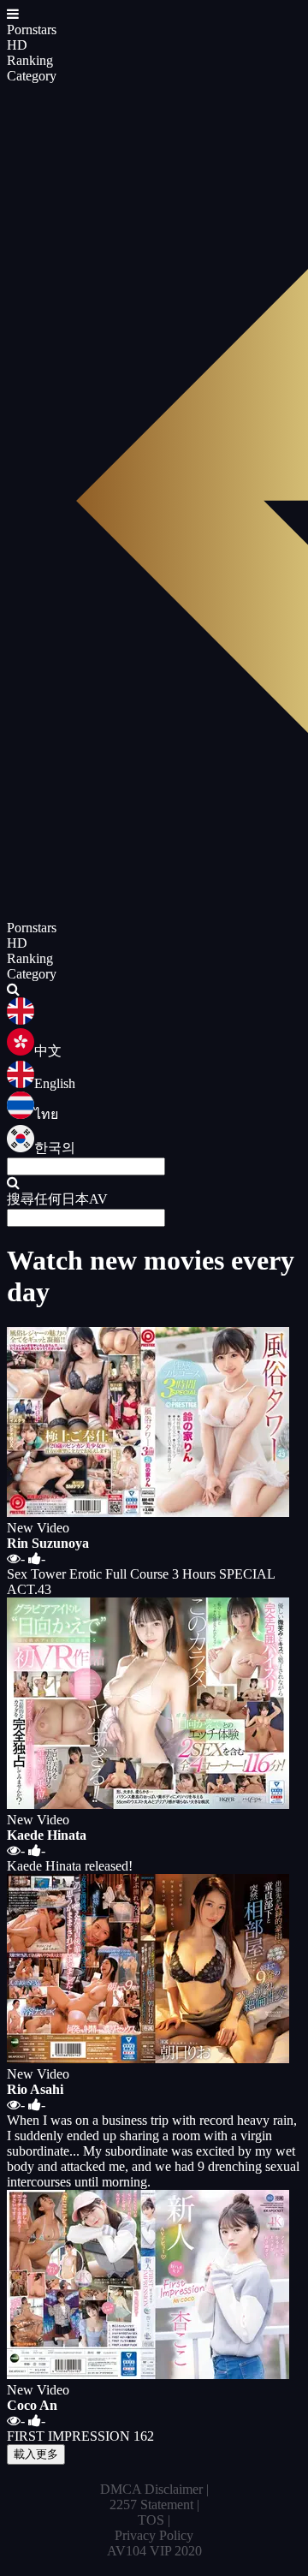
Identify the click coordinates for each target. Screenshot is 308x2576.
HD (17, 45)
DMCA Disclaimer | (154, 2489)
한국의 (55, 1148)
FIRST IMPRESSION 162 (80, 2436)
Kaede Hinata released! (70, 1866)
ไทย (46, 1114)
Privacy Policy (154, 2535)
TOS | (154, 2520)
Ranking (30, 60)
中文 (48, 1051)
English (55, 1083)
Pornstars (32, 30)
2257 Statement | (154, 2505)
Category (32, 76)
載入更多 (36, 2454)
